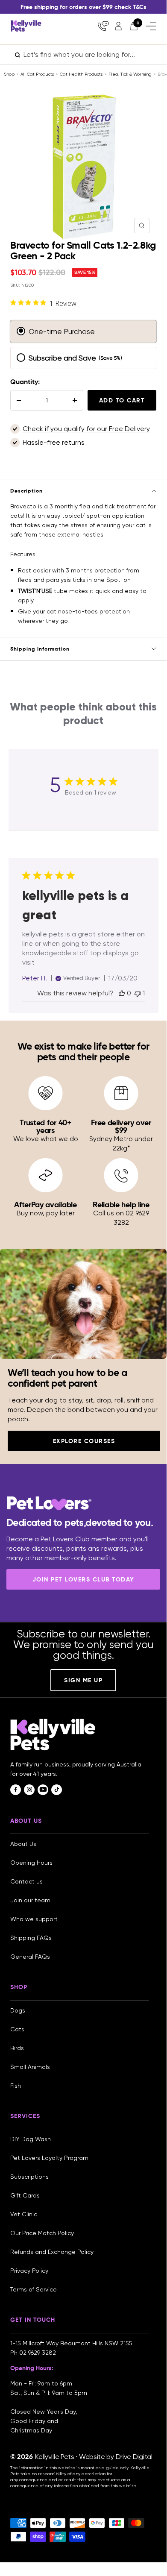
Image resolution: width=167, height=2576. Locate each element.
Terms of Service (34, 2289)
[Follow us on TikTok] (57, 1790)
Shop (9, 74)
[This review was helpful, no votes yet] (122, 993)
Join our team (30, 1900)
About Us (23, 1844)
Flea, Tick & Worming (130, 74)
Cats (17, 2029)
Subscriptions (29, 2177)
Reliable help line (121, 1204)
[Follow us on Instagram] (29, 1790)
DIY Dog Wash (31, 2139)
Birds (17, 2048)
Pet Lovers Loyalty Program (49, 2158)
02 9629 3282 (38, 2353)
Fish (16, 2086)
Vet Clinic (24, 2214)
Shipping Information (40, 649)
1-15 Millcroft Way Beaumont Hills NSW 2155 (72, 2343)
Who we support (34, 1919)
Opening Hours (31, 1863)
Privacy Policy (29, 2271)
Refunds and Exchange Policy (52, 2252)
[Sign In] (118, 26)
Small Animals (30, 2067)
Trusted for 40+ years (45, 1126)
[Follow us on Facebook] (16, 1790)
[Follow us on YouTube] (43, 1790)
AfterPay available (45, 1204)
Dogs (18, 2010)
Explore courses (84, 1441)
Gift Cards (25, 2195)
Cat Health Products (81, 74)
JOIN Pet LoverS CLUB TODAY (83, 1579)
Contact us (26, 1881)
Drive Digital (134, 2457)
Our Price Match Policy (42, 2233)
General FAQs (30, 1957)
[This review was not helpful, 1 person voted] (138, 993)
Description (26, 491)
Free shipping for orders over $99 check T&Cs (83, 7)
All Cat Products (37, 74)
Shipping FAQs (31, 1938)
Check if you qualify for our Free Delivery (86, 429)
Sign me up (83, 1680)
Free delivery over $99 (121, 1126)
